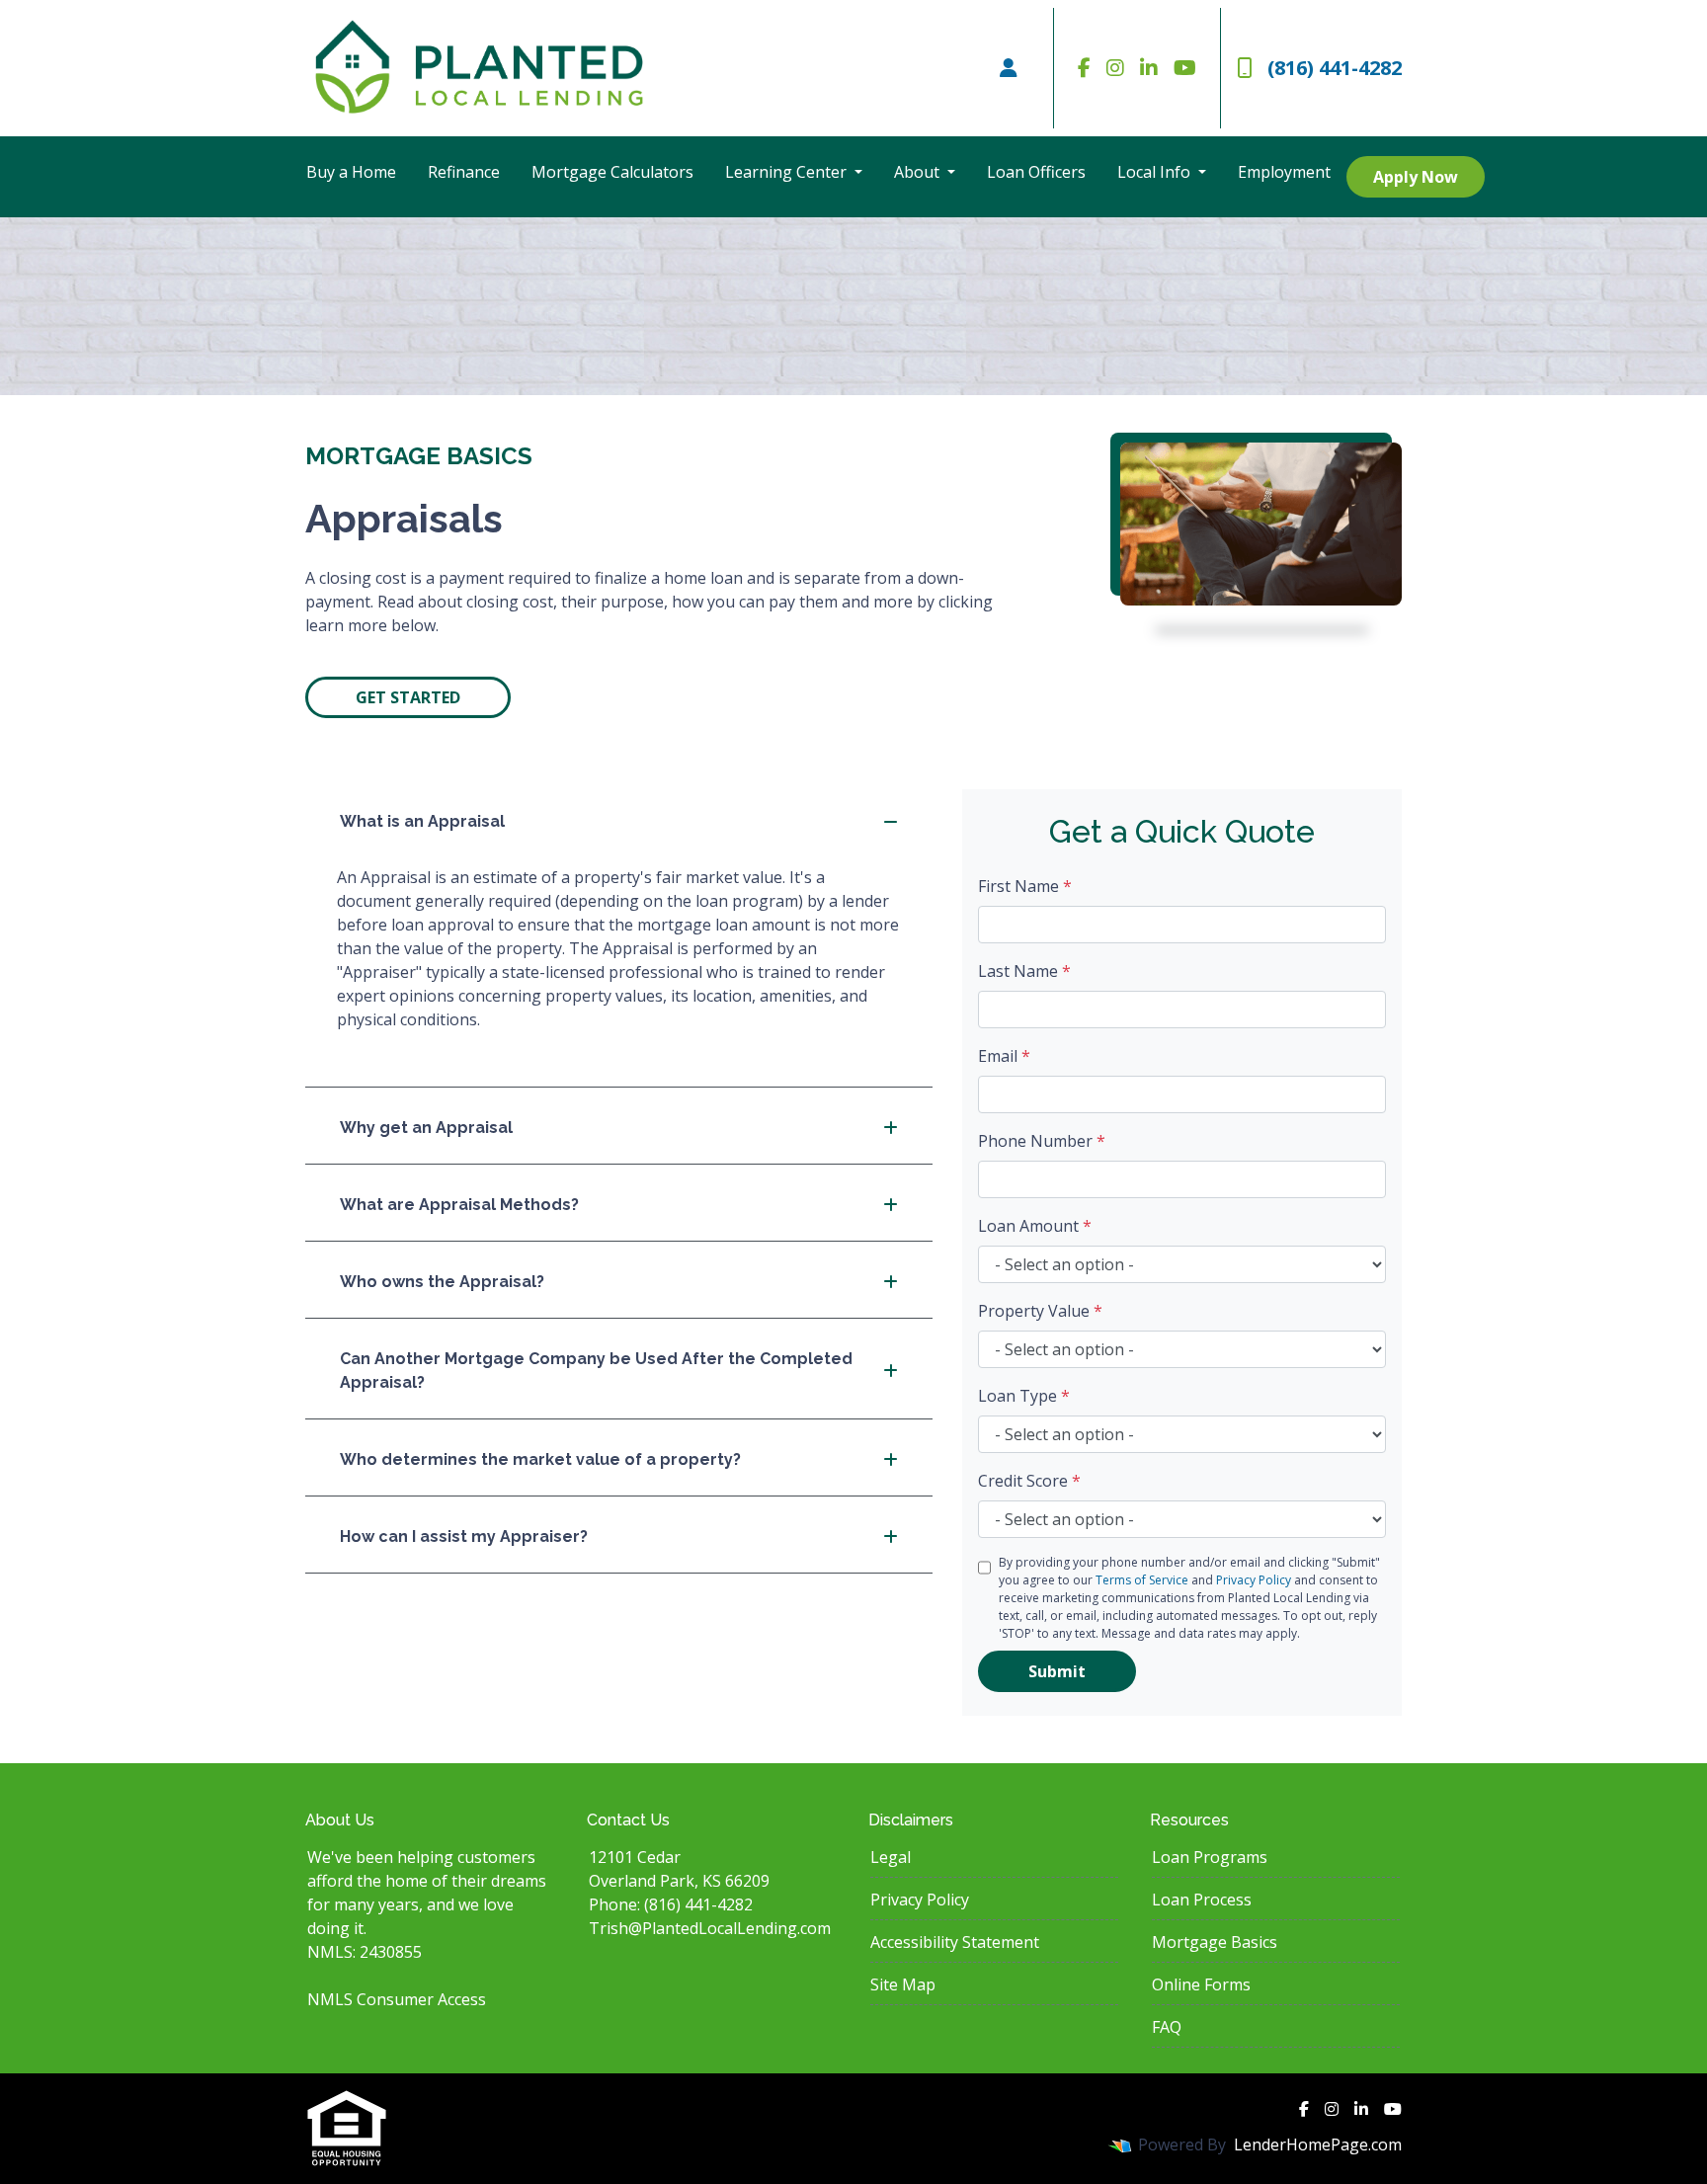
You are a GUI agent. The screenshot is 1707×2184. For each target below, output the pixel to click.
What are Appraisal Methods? (459, 1205)
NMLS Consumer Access (397, 1999)
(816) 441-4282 (1335, 68)
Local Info (1156, 172)
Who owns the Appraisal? (442, 1282)
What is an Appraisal (422, 821)
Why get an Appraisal (426, 1128)
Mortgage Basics (1215, 1942)
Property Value (1040, 1311)
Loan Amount (1035, 1226)
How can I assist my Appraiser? (464, 1537)
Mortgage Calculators (612, 172)
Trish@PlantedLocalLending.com (710, 1928)
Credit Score (1029, 1481)
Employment (1284, 172)
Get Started (408, 697)
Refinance (464, 172)
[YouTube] (1185, 68)
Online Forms (1201, 1984)
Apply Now (1416, 177)
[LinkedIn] (1149, 68)
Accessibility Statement (955, 1942)
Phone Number (1042, 1141)
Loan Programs (1210, 1857)
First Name (1025, 886)
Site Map (903, 1984)
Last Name (1024, 971)
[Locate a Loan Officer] (1009, 68)
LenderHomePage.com (1318, 2144)
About (919, 172)
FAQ (1167, 2027)
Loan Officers (1036, 172)
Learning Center (788, 172)
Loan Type (1024, 1396)
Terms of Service (1142, 1580)
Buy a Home (351, 172)
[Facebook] (1084, 68)
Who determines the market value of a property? (540, 1459)
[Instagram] (1115, 68)
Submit (1057, 1671)
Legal (891, 1857)
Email (1004, 1056)
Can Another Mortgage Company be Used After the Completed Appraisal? (596, 1371)
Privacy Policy (1254, 1580)
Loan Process (1202, 1900)
